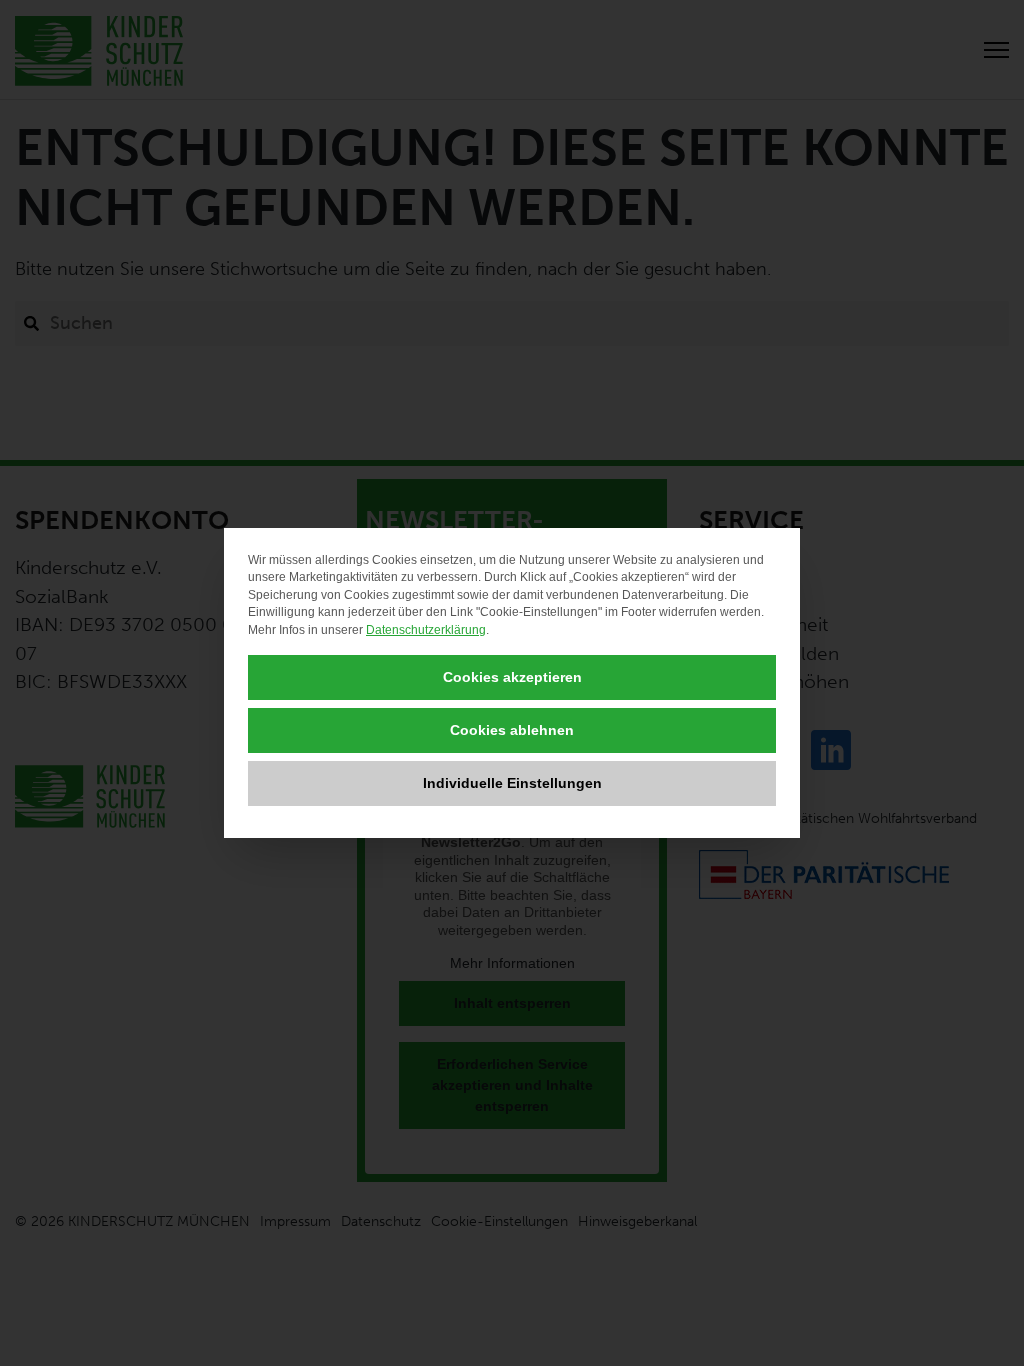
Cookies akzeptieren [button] (512, 677)
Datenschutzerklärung (426, 630)
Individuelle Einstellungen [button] (512, 783)
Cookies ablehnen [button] (512, 730)
